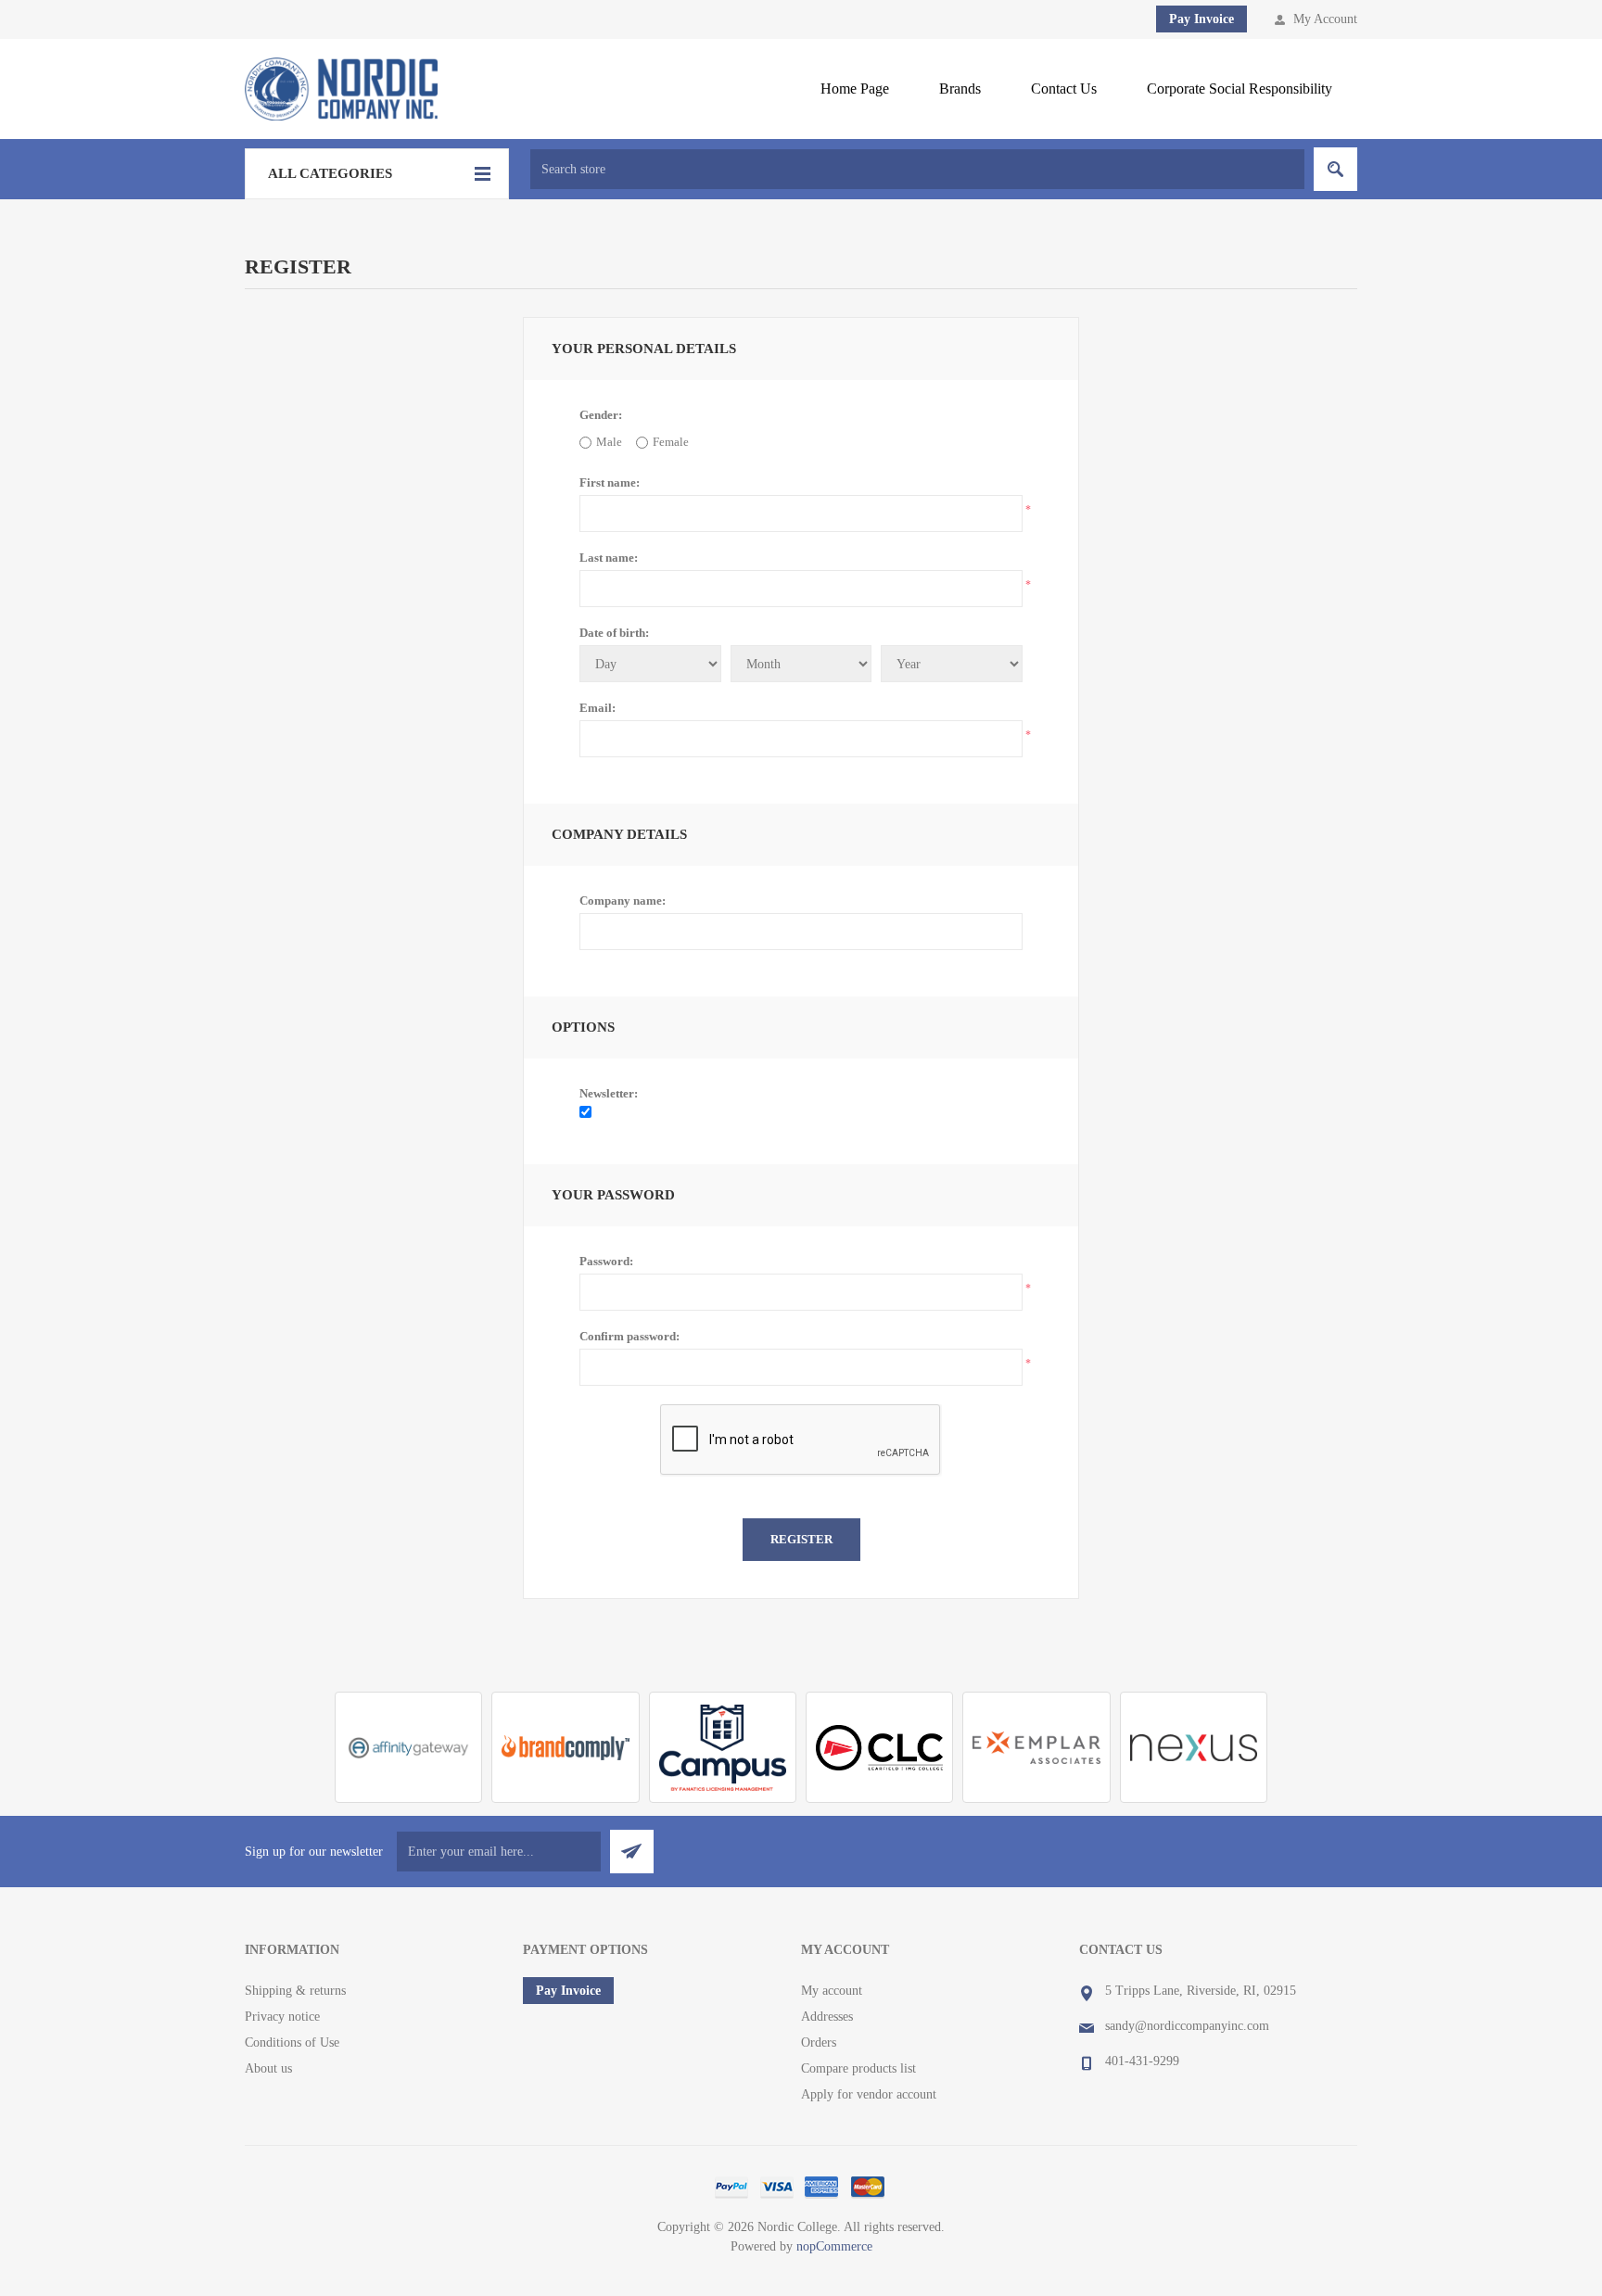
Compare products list (858, 2068)
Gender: (601, 415)
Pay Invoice (1201, 19)
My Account (1325, 19)
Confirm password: (629, 1336)
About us (268, 2068)
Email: (598, 708)
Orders (819, 2042)
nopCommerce (834, 2246)
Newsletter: (609, 1093)
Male (609, 442)
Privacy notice (282, 2017)
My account (832, 1991)
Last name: (609, 558)
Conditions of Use (292, 2042)
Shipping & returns (295, 1991)
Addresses (827, 2017)
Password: (606, 1261)
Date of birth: (614, 633)
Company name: (623, 901)
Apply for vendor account (869, 2094)
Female (671, 442)
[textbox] (917, 169)
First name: (610, 482)
